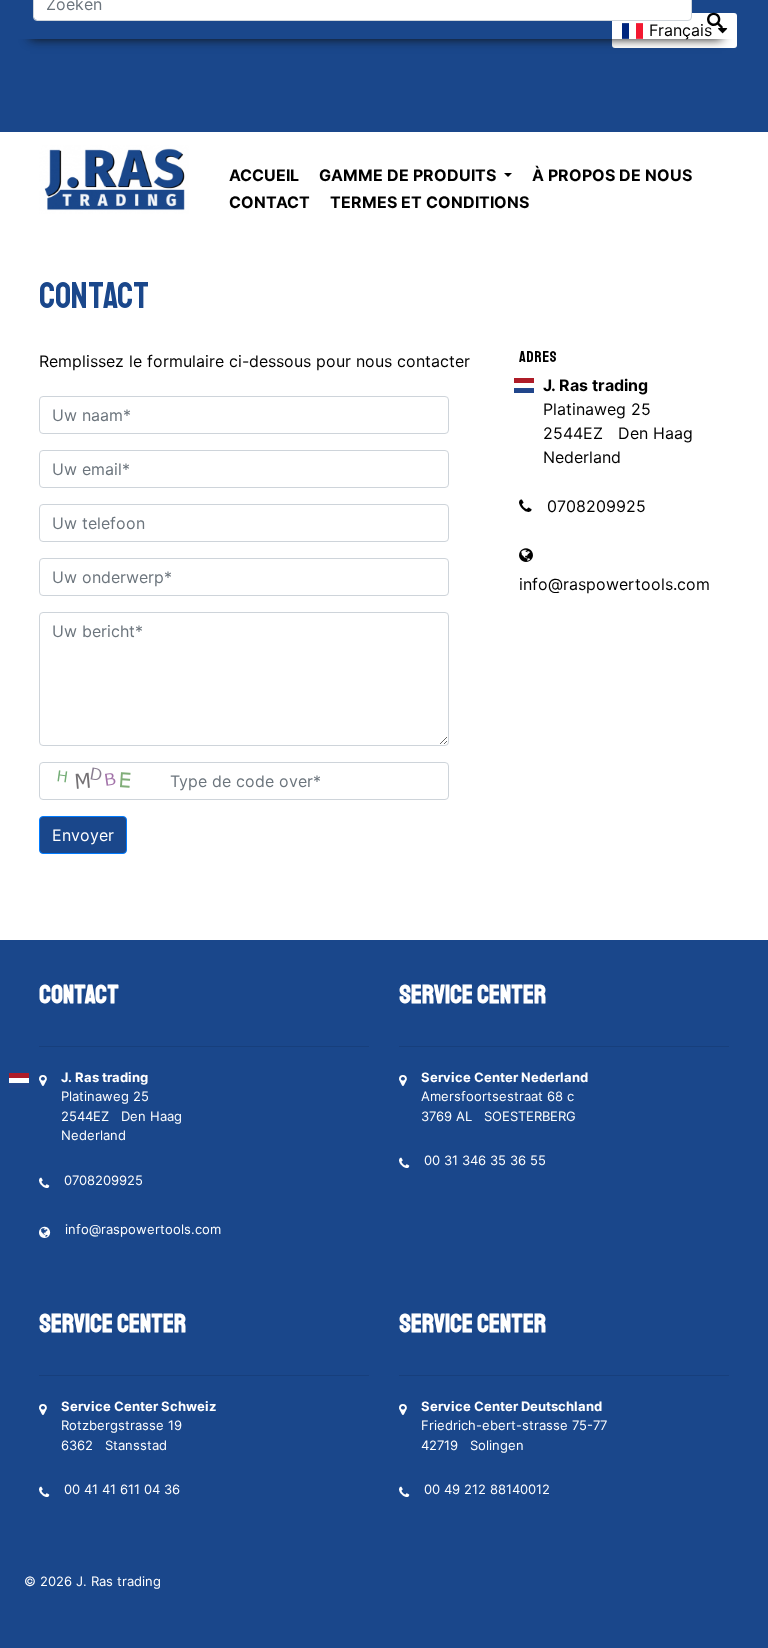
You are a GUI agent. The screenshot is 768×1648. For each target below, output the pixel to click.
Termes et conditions (429, 202)
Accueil (264, 175)
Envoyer (83, 835)
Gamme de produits (409, 175)
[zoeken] (715, 20)
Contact (269, 202)
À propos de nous (612, 175)
